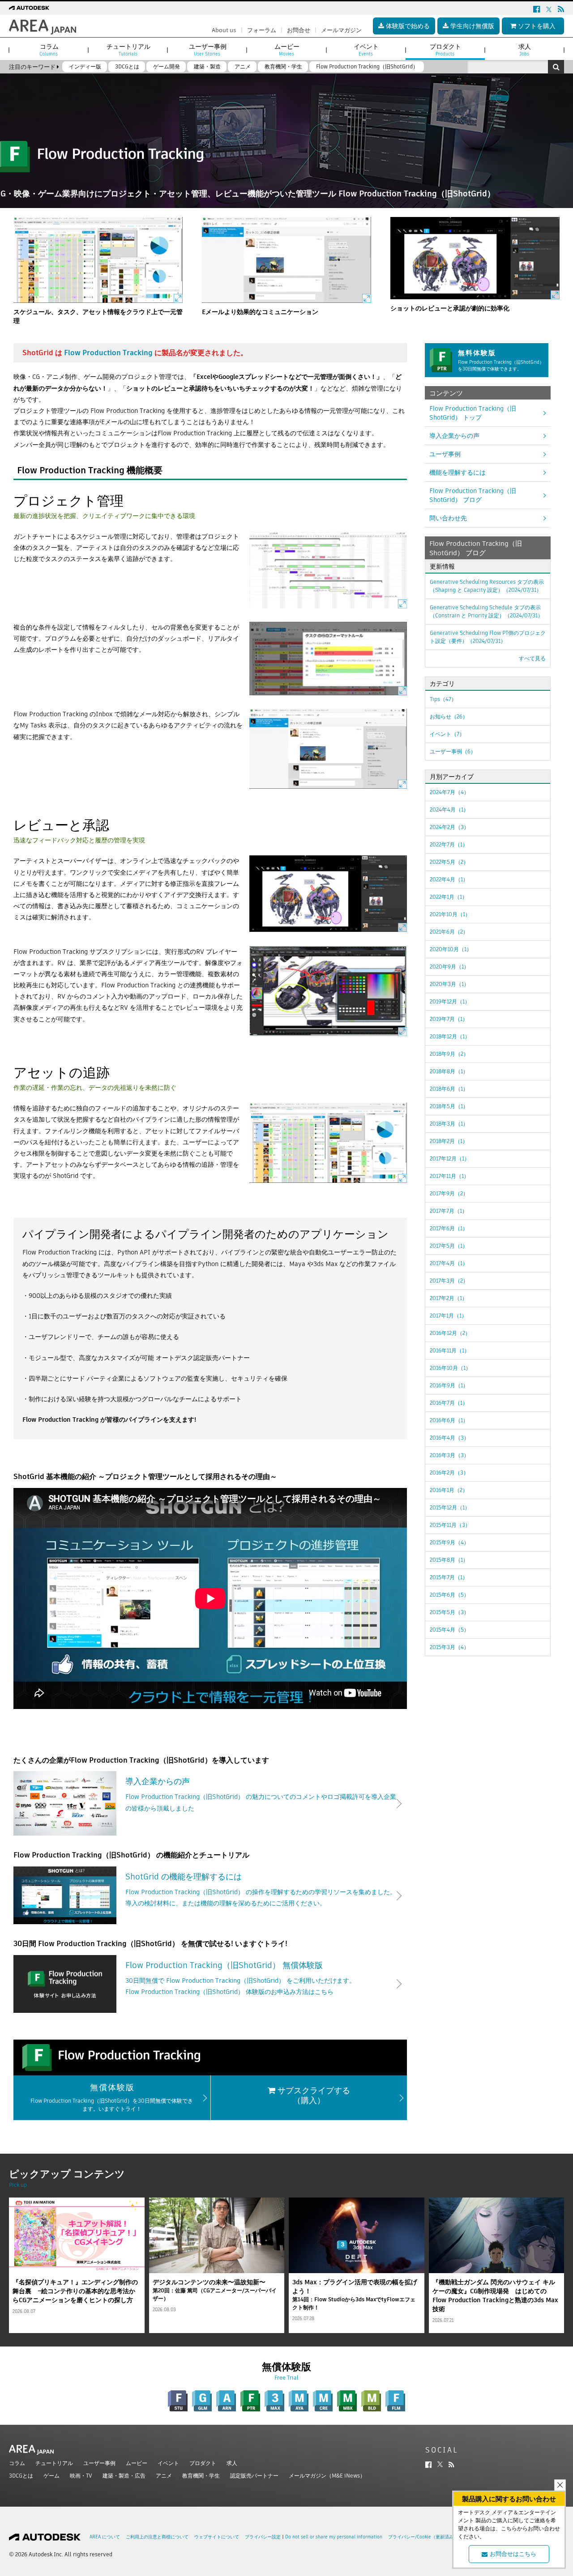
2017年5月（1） (449, 1246)
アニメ (164, 2476)
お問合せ (299, 30)
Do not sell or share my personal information (334, 2537)
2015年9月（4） (449, 1542)
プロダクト (203, 2463)
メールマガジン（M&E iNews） (327, 2476)
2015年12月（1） (450, 1507)
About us (224, 30)
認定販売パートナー (254, 2476)
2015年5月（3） (449, 1612)
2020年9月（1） (449, 967)
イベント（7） (447, 734)
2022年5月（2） (449, 862)
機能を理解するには (458, 472)
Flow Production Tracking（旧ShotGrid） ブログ (473, 495)
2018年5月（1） (449, 1106)
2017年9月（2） (449, 1193)
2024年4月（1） (449, 810)
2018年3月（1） (449, 1124)
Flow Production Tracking (108, 353)
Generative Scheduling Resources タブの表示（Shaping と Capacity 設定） (487, 586)
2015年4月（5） (449, 1630)
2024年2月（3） (449, 827)
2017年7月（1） (449, 1211)
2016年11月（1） (450, 1350)
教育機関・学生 (201, 2476)
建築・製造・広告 (124, 2476)
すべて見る (532, 658)
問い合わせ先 (448, 518)
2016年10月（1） (450, 1368)
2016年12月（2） (450, 1333)
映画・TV (81, 2476)
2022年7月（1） (449, 844)
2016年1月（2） (449, 1490)
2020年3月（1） (449, 984)
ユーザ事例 (445, 454)
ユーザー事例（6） (453, 751)
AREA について (105, 2537)
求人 (232, 2463)
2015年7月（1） (449, 1577)
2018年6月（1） (449, 1089)
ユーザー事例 (99, 2463)
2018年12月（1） (450, 1036)
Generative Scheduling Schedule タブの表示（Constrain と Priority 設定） (486, 611)
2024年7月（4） (449, 792)
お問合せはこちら (513, 2554)
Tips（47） (443, 699)
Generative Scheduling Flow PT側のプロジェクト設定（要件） (488, 637)
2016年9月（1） (449, 1385)
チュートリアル (54, 2463)
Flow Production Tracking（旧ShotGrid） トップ (473, 413)
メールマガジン (341, 30)
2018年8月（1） (449, 1071)
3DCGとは (21, 2476)
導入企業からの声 (454, 436)
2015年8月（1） (449, 1560)
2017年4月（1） (449, 1263)
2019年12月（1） (450, 1001)
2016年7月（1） (449, 1403)
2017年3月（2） (449, 1281)
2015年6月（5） (449, 1595)
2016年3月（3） (449, 1455)
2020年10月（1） (451, 949)
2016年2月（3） (449, 1473)
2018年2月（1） (449, 1141)
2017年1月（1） (448, 1316)
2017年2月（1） (449, 1298)
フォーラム (262, 30)
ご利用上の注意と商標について (157, 2537)
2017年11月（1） (449, 1176)
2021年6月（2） (449, 932)
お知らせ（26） (449, 716)
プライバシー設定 (263, 2537)
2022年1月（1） (449, 897)
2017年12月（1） (450, 1158)
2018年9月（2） (449, 1054)
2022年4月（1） (449, 879)
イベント (168, 2463)
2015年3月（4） (449, 1647)
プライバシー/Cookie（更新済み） (423, 2537)
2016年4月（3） (449, 1438)
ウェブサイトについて (217, 2537)
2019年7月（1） (449, 1019)
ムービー (137, 2463)
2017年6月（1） (449, 1228)
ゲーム (51, 2476)
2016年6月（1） (449, 1420)
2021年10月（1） (450, 914)
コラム (17, 2463)
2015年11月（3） (450, 1525)
